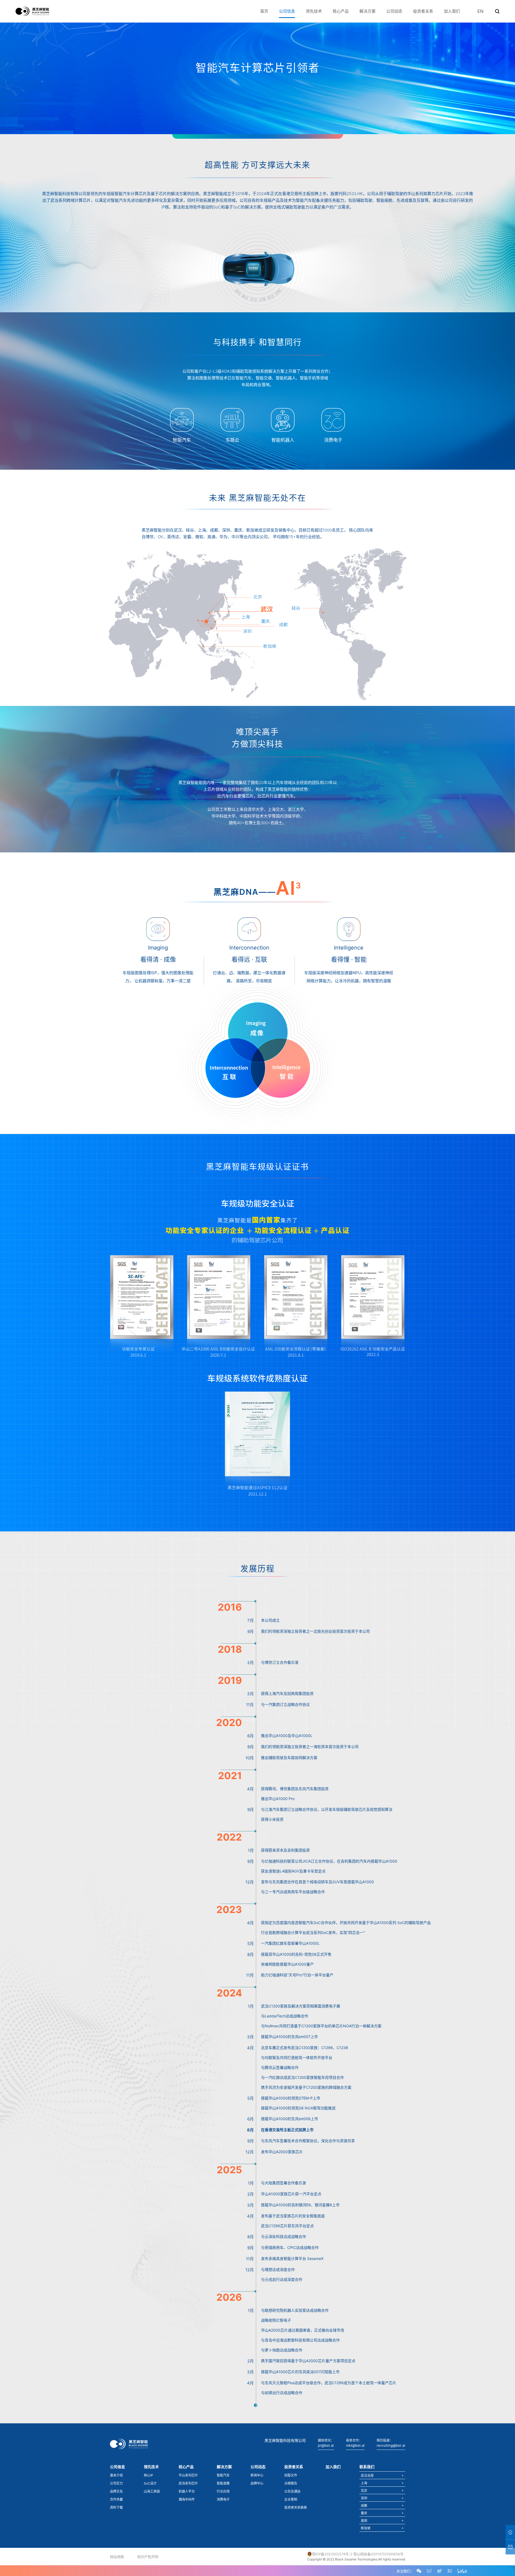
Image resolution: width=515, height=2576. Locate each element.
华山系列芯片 (188, 2475)
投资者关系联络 (296, 2507)
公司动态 (394, 11)
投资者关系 (423, 11)
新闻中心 (257, 2475)
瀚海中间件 (187, 2499)
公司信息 (287, 11)
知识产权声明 (148, 2557)
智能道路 (223, 2483)
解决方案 (367, 11)
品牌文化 (116, 2491)
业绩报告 (291, 2483)
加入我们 (452, 11)
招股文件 (291, 2475)
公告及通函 (292, 2491)
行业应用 (223, 2491)
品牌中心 (257, 2483)
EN (481, 11)
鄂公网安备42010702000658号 (378, 2554)
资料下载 (116, 2507)
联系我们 (367, 2467)
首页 (264, 11)
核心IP (148, 2475)
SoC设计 (150, 2483)
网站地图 (117, 2557)
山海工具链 (152, 2491)
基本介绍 (116, 2475)
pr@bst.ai (326, 2445)
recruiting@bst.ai (391, 2445)
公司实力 (116, 2483)
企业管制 (291, 2499)
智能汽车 (223, 2475)
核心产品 (341, 11)
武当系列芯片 (188, 2483)
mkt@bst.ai (355, 2445)
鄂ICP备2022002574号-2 (332, 2554)
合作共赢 (116, 2499)
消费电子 (223, 2499)
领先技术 (314, 11)
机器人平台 (187, 2491)
